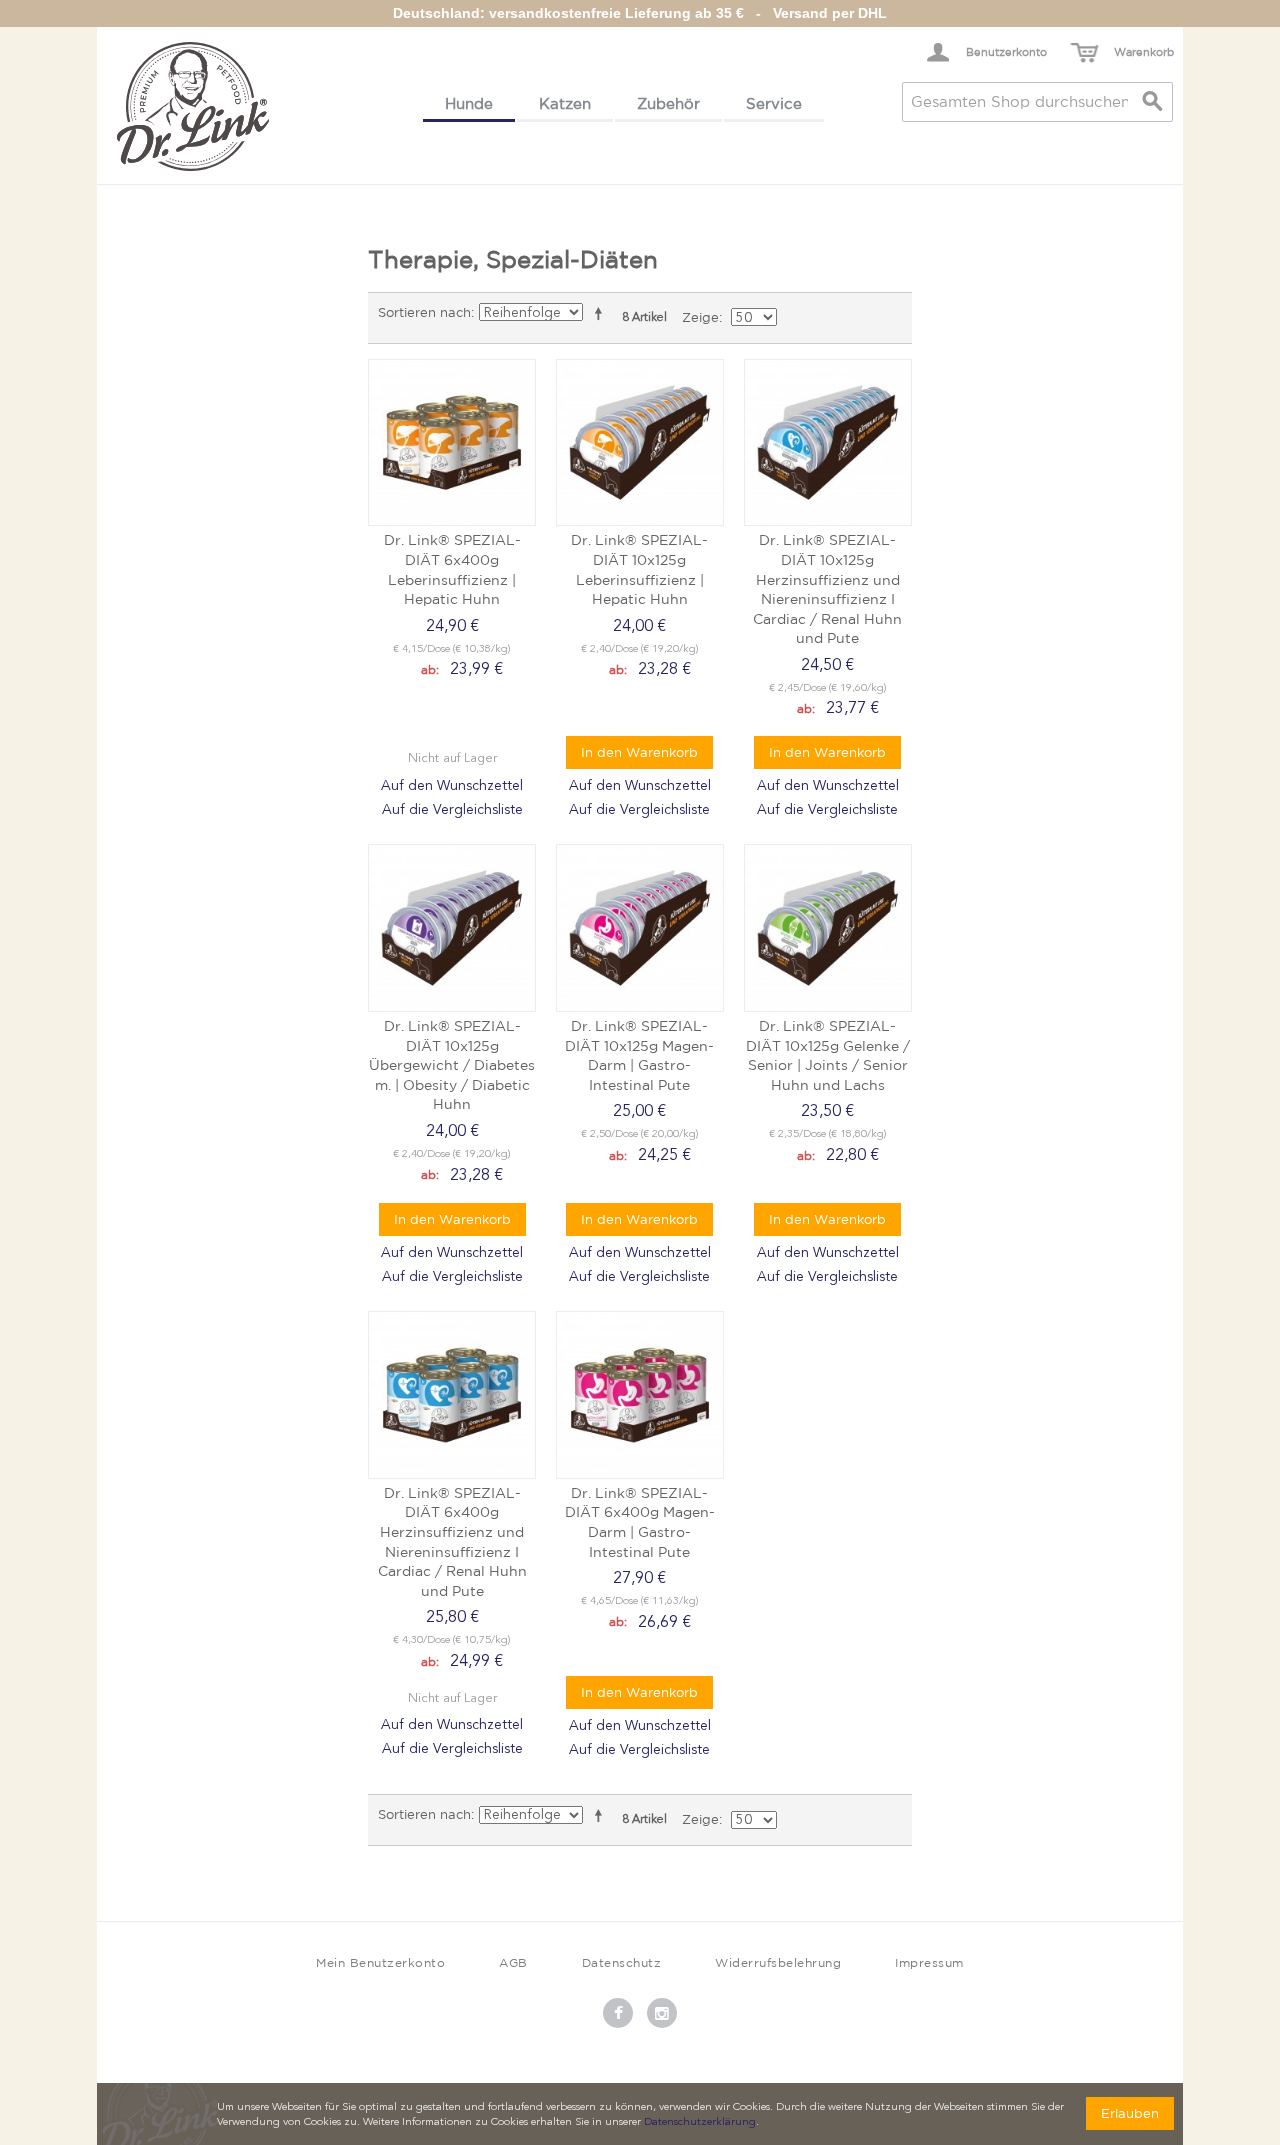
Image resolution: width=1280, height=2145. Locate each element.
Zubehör (668, 103)
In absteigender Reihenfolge (602, 313)
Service (774, 103)
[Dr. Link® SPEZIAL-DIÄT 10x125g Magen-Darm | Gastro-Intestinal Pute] (640, 928)
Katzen (565, 103)
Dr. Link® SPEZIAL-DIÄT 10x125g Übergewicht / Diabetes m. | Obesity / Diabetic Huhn (452, 1065)
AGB (513, 1962)
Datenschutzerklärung (700, 2122)
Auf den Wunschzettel (452, 786)
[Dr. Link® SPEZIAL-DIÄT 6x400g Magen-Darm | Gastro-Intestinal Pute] (640, 1395)
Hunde (469, 103)
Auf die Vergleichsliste (452, 810)
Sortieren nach (424, 312)
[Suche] (1153, 102)
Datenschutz (622, 1962)
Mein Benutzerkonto (380, 1962)
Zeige (700, 317)
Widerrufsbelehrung (778, 1962)
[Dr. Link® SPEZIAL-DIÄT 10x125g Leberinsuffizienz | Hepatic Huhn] (640, 443)
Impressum (929, 1962)
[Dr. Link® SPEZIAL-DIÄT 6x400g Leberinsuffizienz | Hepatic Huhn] (452, 443)
